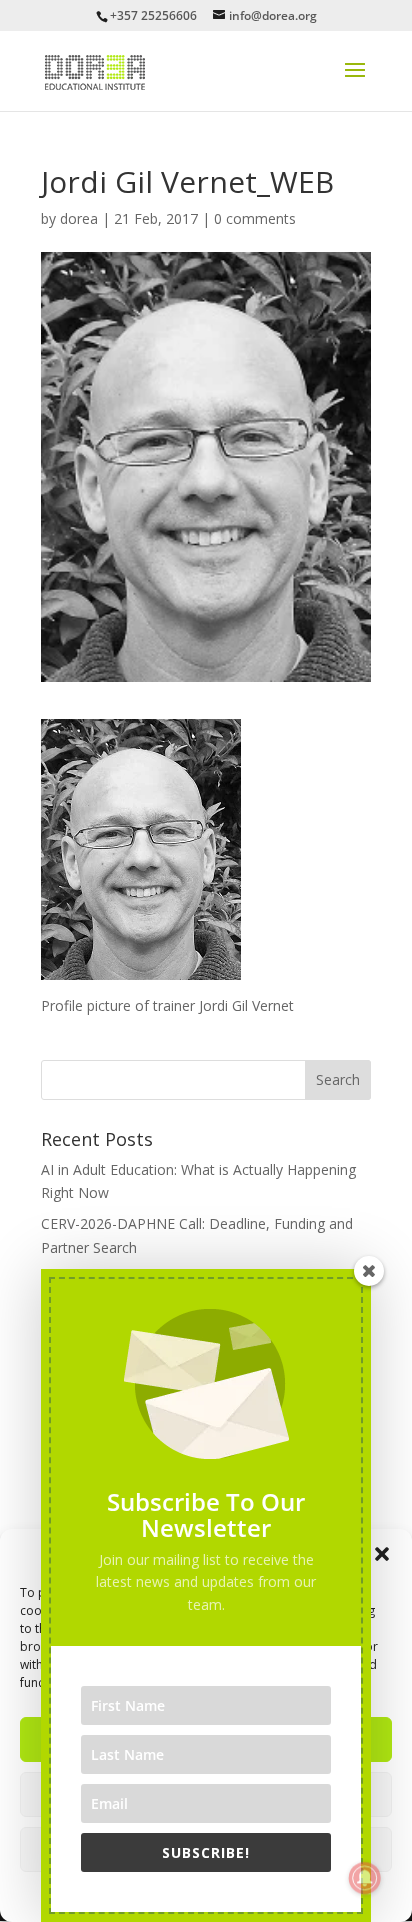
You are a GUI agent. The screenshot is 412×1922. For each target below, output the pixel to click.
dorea (79, 218)
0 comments (255, 218)
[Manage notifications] (365, 1878)
